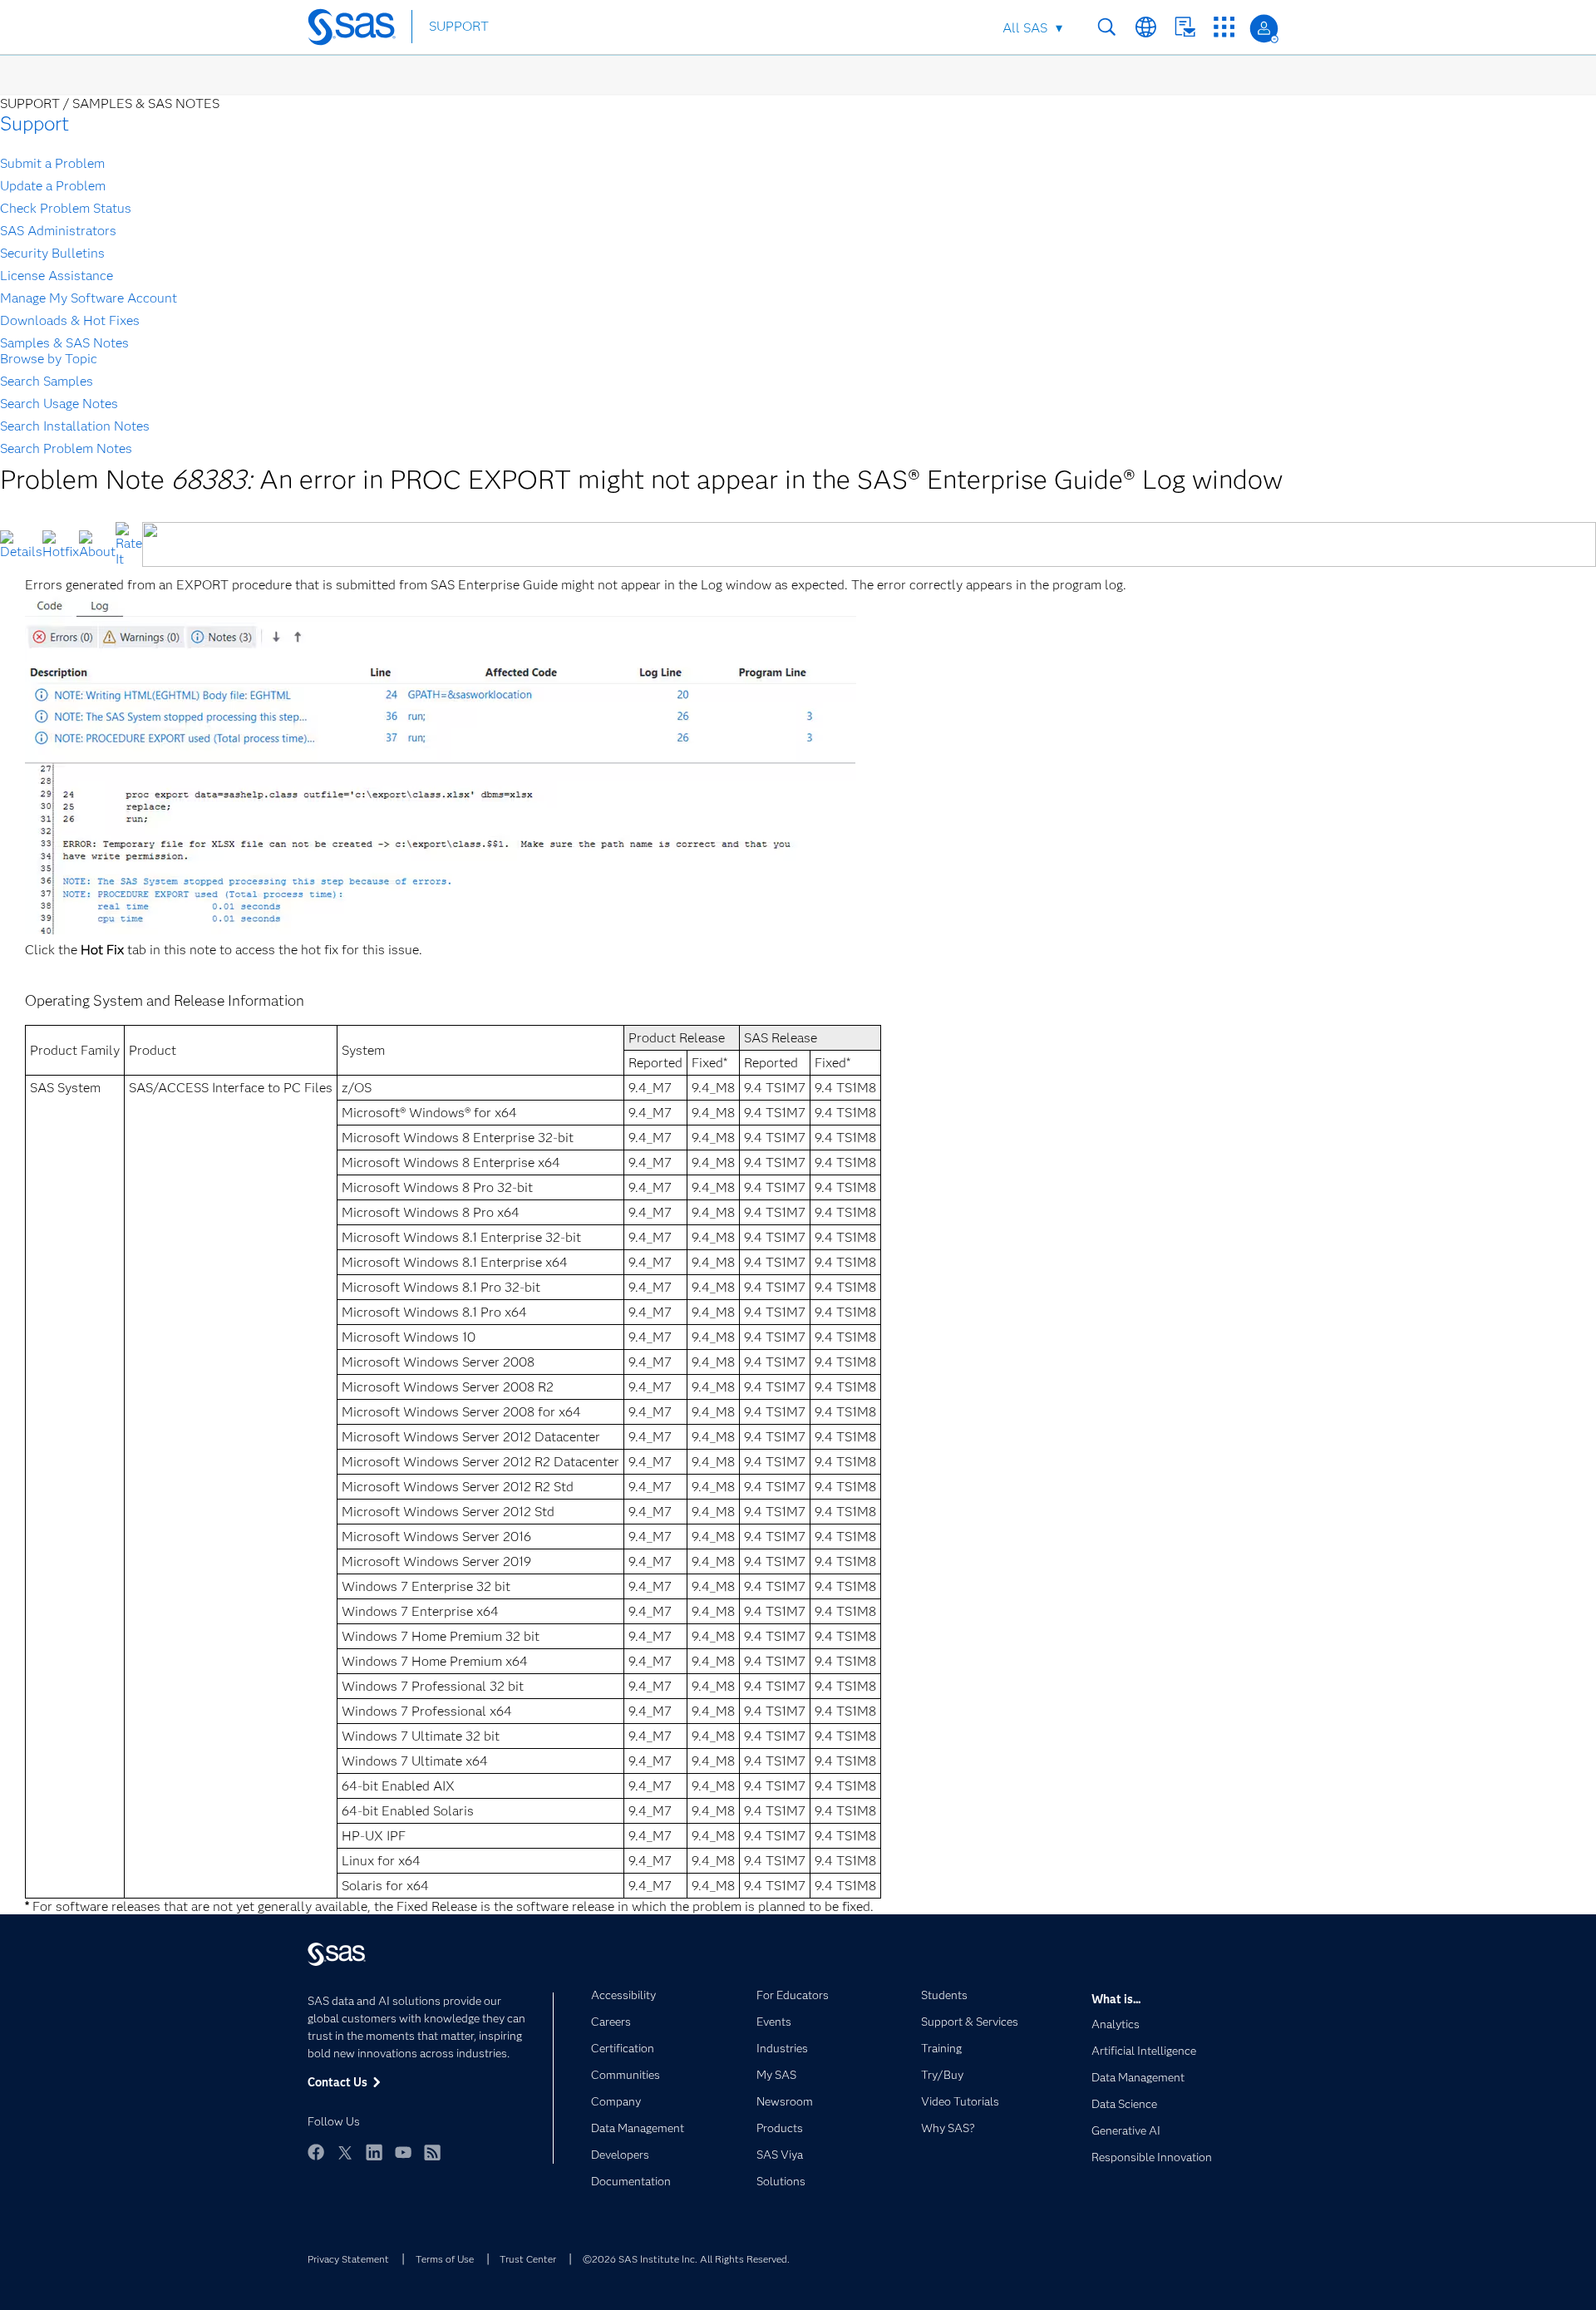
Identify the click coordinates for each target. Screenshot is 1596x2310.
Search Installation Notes (75, 426)
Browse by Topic (49, 359)
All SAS (1025, 28)
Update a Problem (53, 186)
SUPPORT (459, 26)
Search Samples (47, 381)
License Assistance (57, 276)
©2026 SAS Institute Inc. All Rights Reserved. (686, 2259)
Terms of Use (445, 2259)
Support (34, 123)
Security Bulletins (52, 253)
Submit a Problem (52, 163)
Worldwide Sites (1146, 27)
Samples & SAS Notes (64, 343)
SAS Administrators (58, 231)
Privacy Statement (348, 2259)
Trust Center (528, 2259)
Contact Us (1185, 27)
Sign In (1264, 29)
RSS (432, 2152)
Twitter (345, 2152)
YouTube (403, 2152)
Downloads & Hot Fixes (70, 320)
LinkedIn (374, 2152)
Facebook (316, 2152)
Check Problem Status (66, 208)
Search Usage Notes (59, 404)
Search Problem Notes (66, 448)
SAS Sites (1224, 27)
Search (1107, 27)
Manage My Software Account (89, 298)
